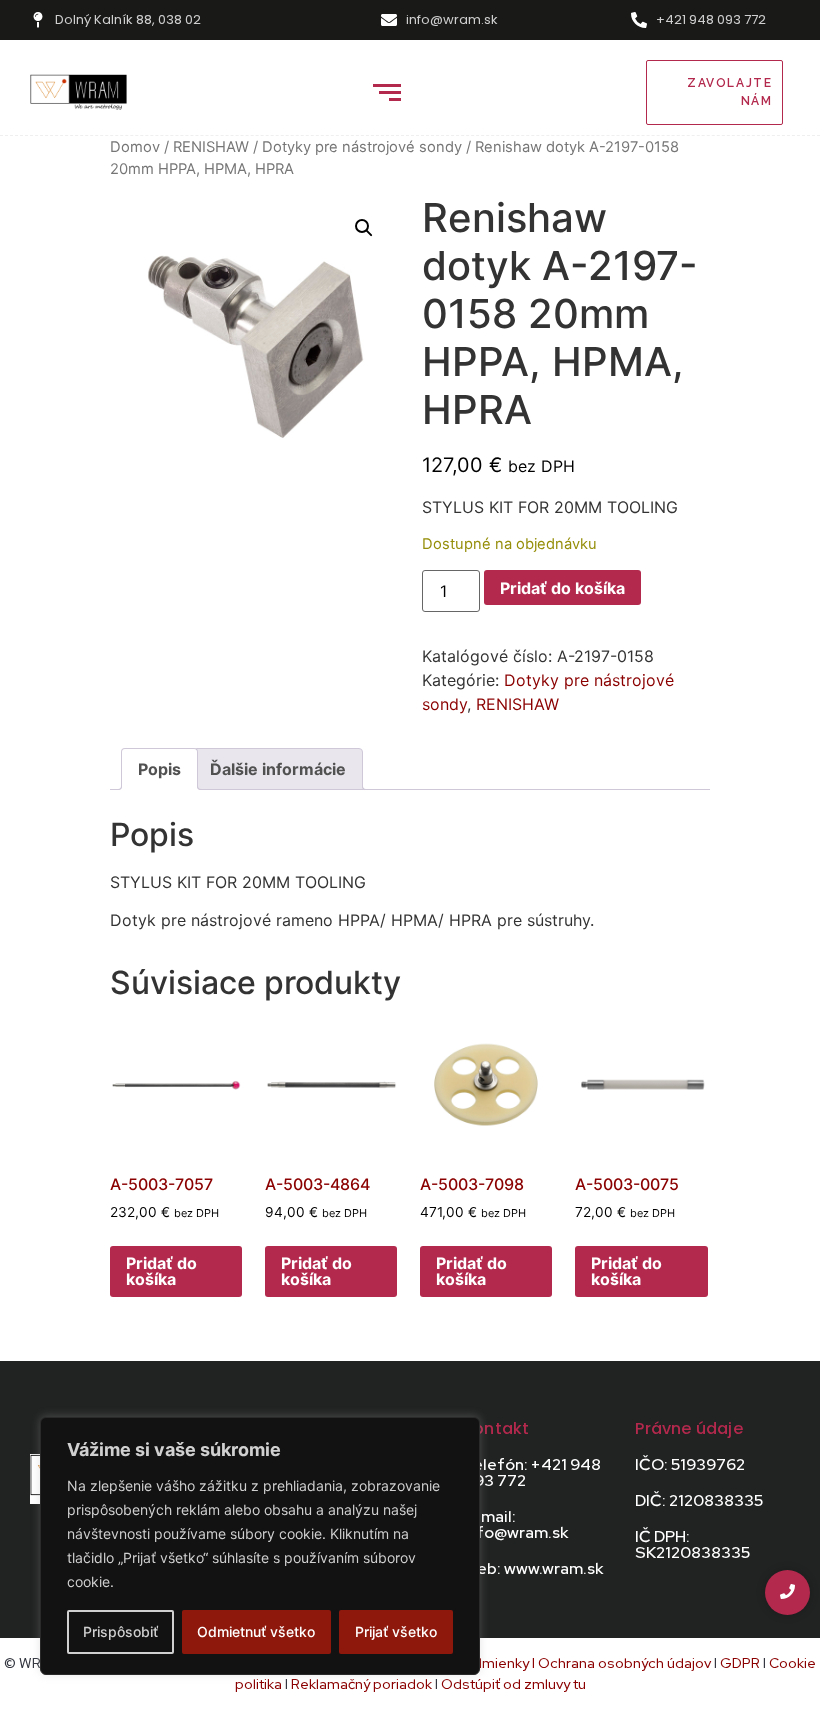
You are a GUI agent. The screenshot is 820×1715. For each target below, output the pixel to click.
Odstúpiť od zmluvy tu (513, 1684)
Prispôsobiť (120, 1631)
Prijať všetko (396, 1631)
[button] (364, 228)
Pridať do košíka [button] (161, 1271)
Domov (135, 147)
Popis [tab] (159, 769)
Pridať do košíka (562, 588)
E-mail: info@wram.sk (515, 1524)
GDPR (740, 1663)
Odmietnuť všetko (256, 1631)
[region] (260, 1546)
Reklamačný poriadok (363, 1684)
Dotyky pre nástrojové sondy (362, 147)
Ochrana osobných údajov (624, 1663)
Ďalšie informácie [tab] (278, 769)
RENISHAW (211, 147)
